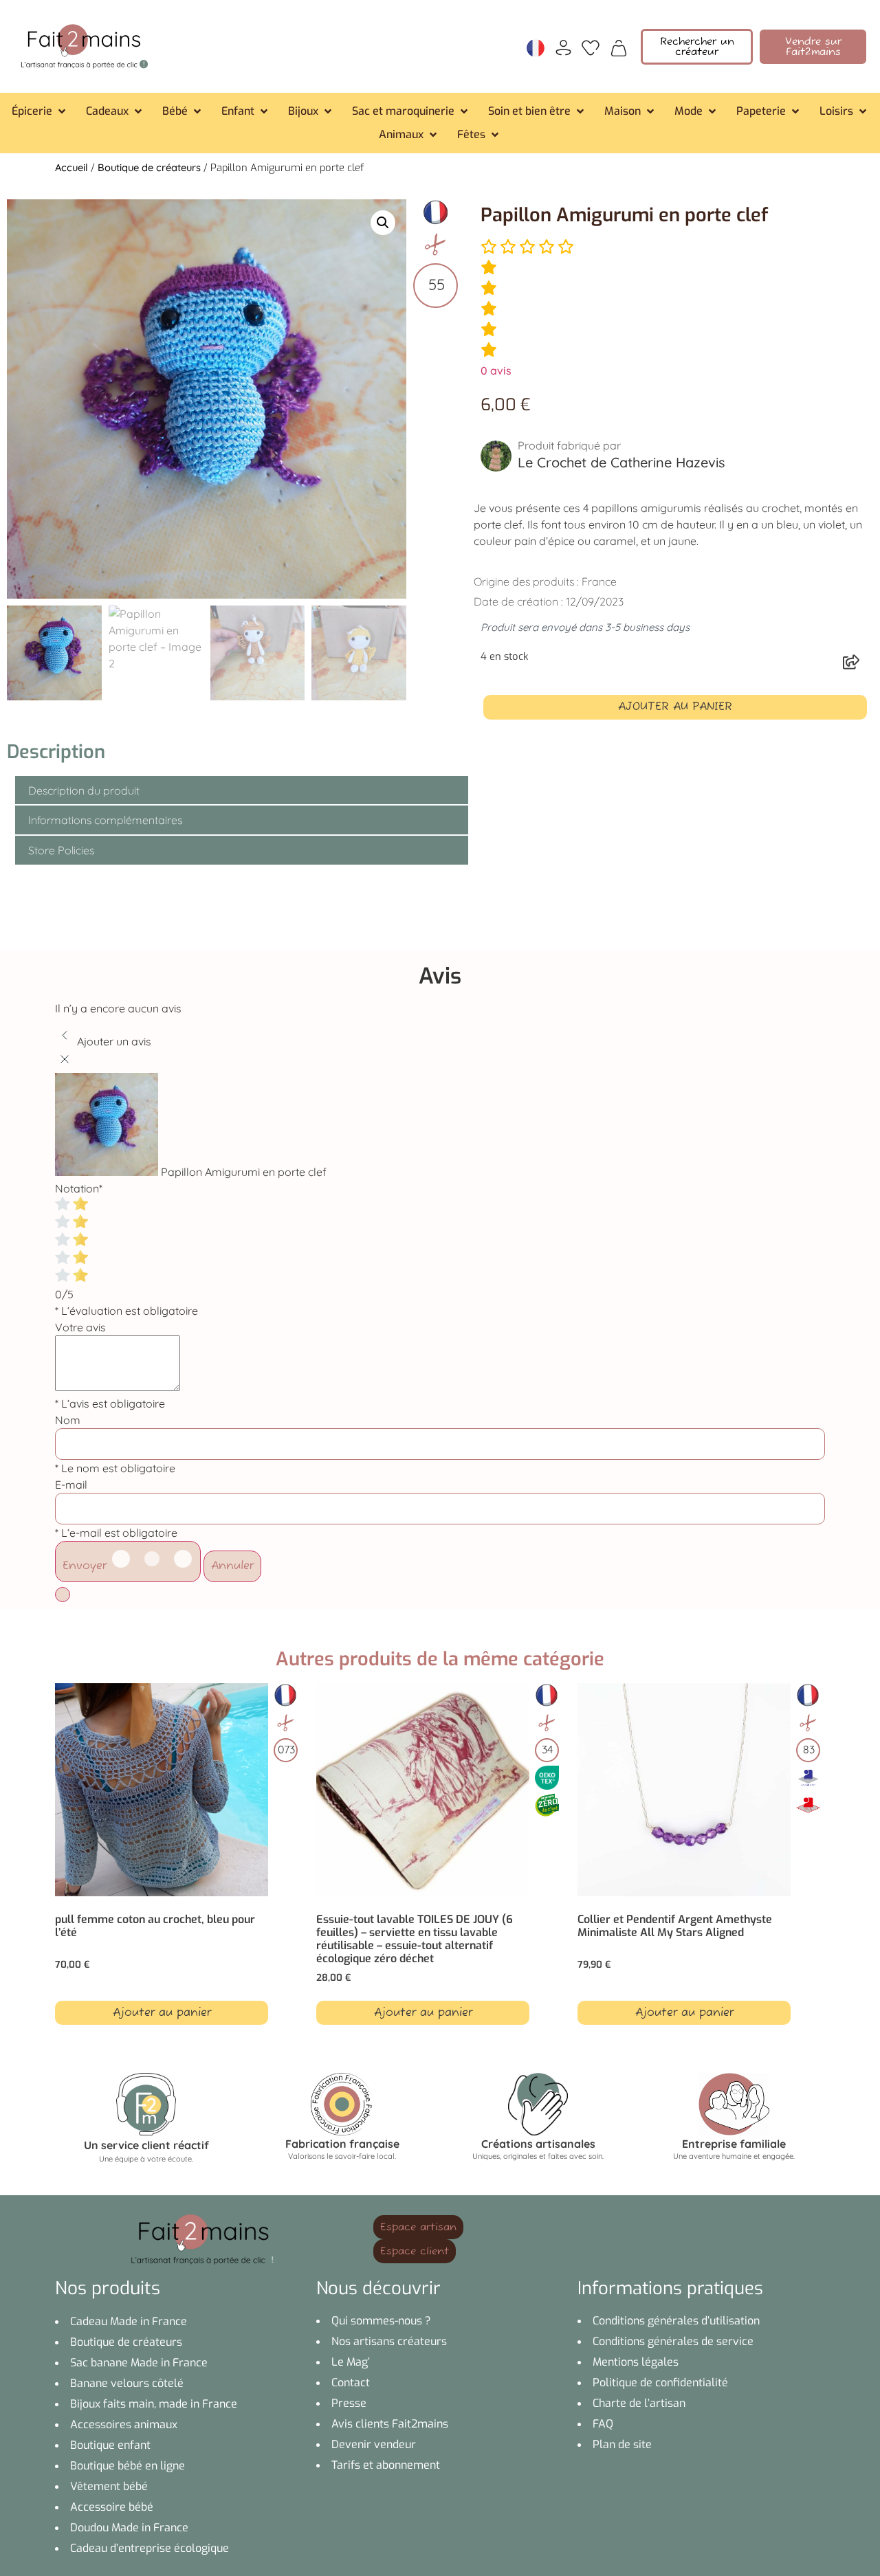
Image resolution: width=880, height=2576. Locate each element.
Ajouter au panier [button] (162, 2013)
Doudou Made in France (129, 2528)
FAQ (603, 2424)
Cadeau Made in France (129, 2321)
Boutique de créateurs (149, 167)
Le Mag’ (351, 2362)
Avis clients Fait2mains (390, 2424)
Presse (349, 2403)
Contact (351, 2383)
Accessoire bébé (112, 2507)
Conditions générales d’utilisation (676, 2321)
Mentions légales (636, 2362)
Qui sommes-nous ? (381, 2321)
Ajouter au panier (675, 707)
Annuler (232, 1566)
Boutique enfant (110, 2445)
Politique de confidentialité (660, 2383)
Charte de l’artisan (639, 2403)
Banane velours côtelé (127, 2383)
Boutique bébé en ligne (128, 2466)
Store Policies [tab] (61, 850)
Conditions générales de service (673, 2341)
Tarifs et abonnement (386, 2465)
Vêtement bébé (109, 2486)
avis (496, 370)
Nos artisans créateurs (389, 2341)
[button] (40, 111)
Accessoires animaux (124, 2424)
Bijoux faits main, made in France (154, 2404)
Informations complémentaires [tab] (105, 820)
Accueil (71, 167)
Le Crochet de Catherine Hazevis (621, 462)
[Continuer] (63, 1595)
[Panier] (619, 47)
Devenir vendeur (374, 2444)
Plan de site (622, 2444)
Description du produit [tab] (84, 790)
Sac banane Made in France (139, 2363)
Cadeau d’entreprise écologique (150, 2548)
